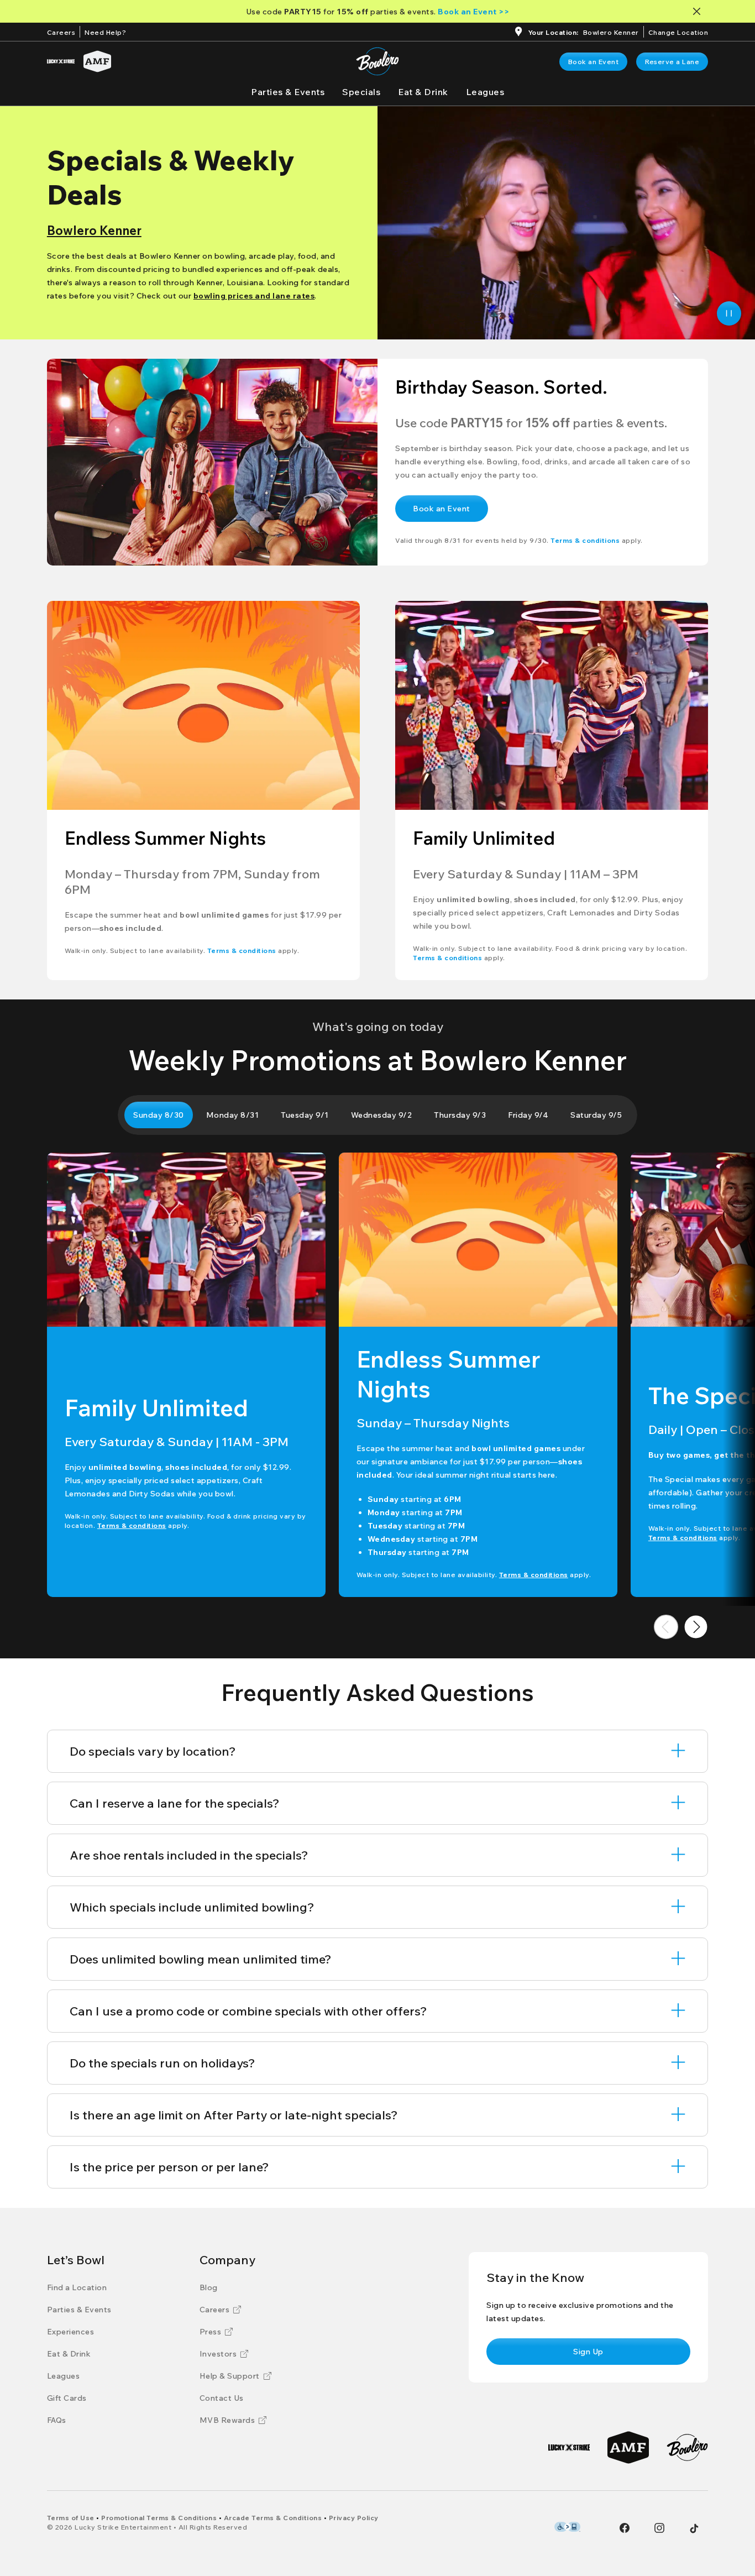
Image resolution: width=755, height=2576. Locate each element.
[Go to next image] (696, 1627)
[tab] (159, 1115)
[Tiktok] (694, 2528)
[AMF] (97, 61)
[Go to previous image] (666, 1627)
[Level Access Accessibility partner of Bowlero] (567, 2527)
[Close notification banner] (699, 11)
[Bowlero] (687, 2447)
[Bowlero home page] (377, 61)
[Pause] (729, 313)
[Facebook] (625, 2528)
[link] (594, 62)
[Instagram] (659, 2528)
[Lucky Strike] (61, 61)
